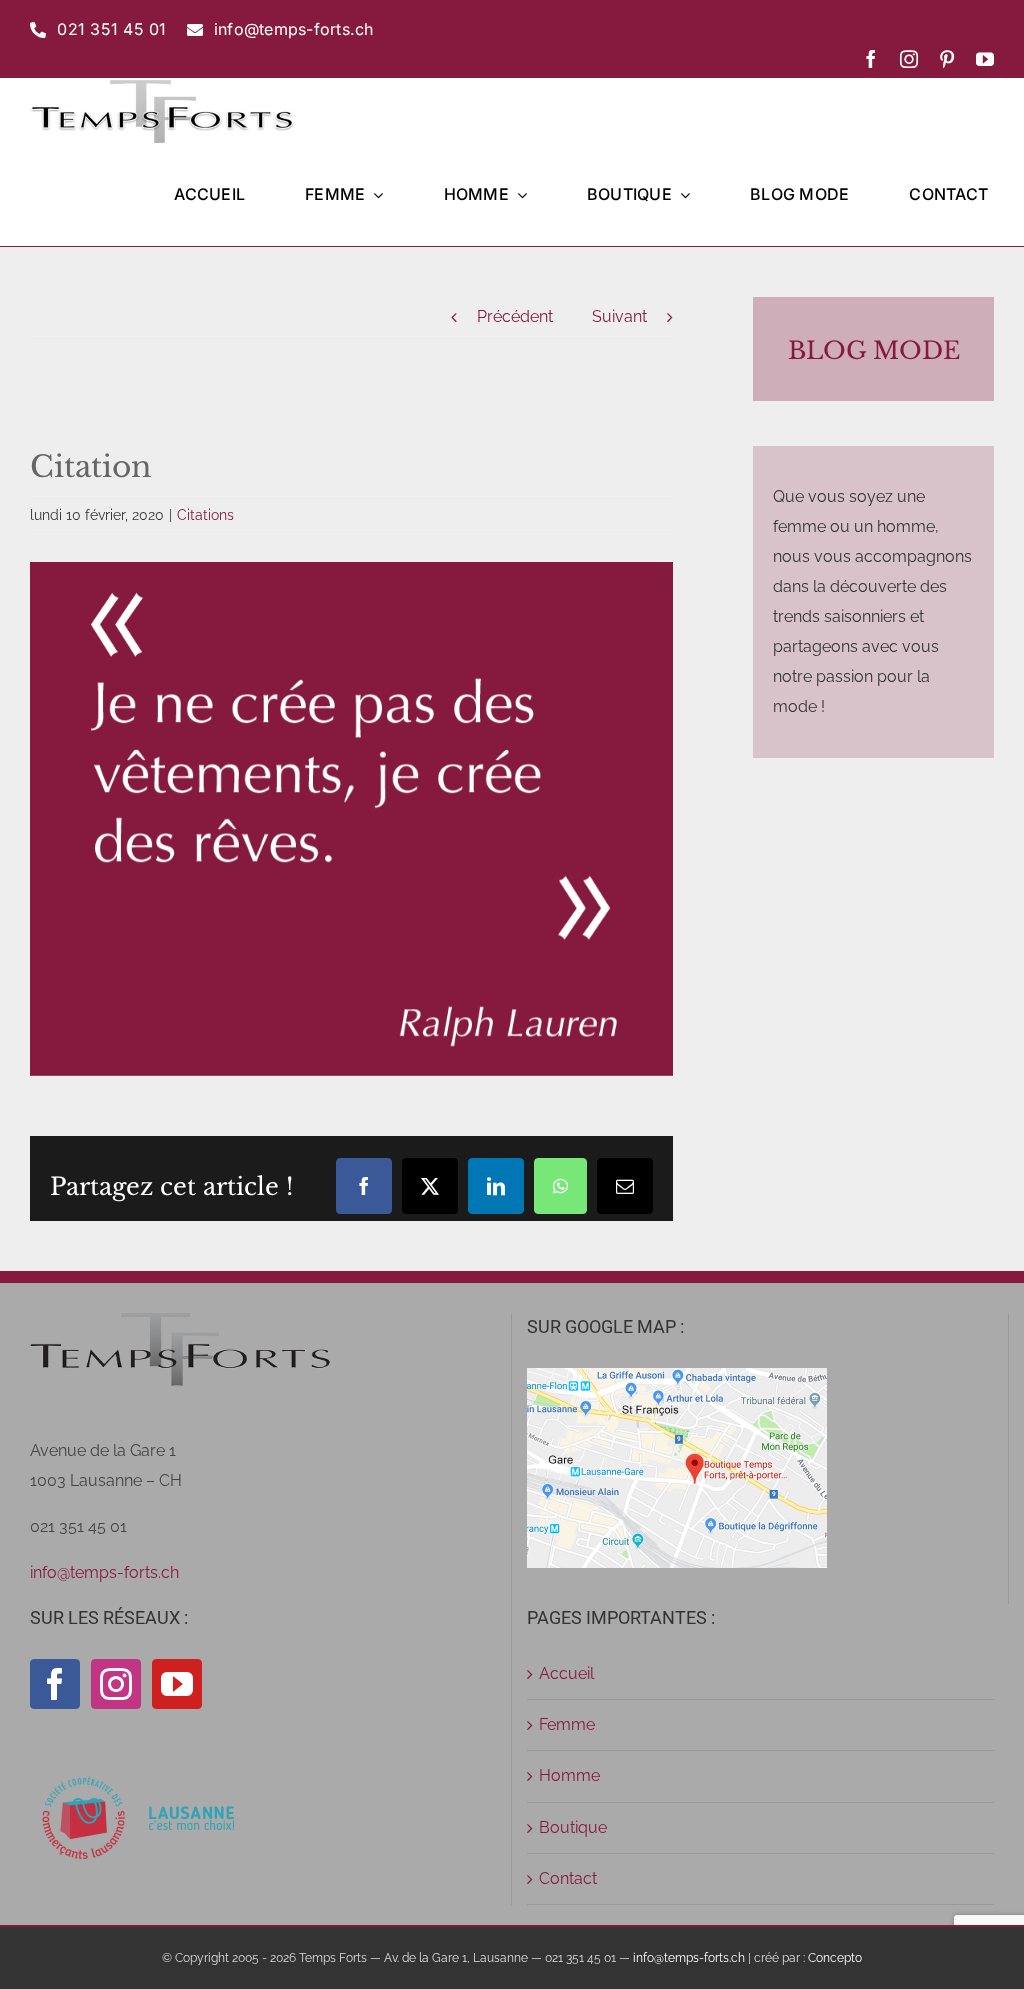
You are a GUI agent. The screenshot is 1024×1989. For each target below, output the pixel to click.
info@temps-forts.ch (104, 1572)
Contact (568, 1878)
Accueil (566, 1673)
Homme (569, 1775)
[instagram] (909, 59)
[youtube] (985, 59)
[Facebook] (55, 1684)
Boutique (573, 1827)
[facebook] (871, 59)
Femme (567, 1724)
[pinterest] (947, 59)
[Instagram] (116, 1684)
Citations (205, 515)
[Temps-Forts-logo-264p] (162, 85)
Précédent (515, 316)
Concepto (835, 1958)
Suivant (619, 316)
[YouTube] (177, 1684)
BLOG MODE (874, 350)
